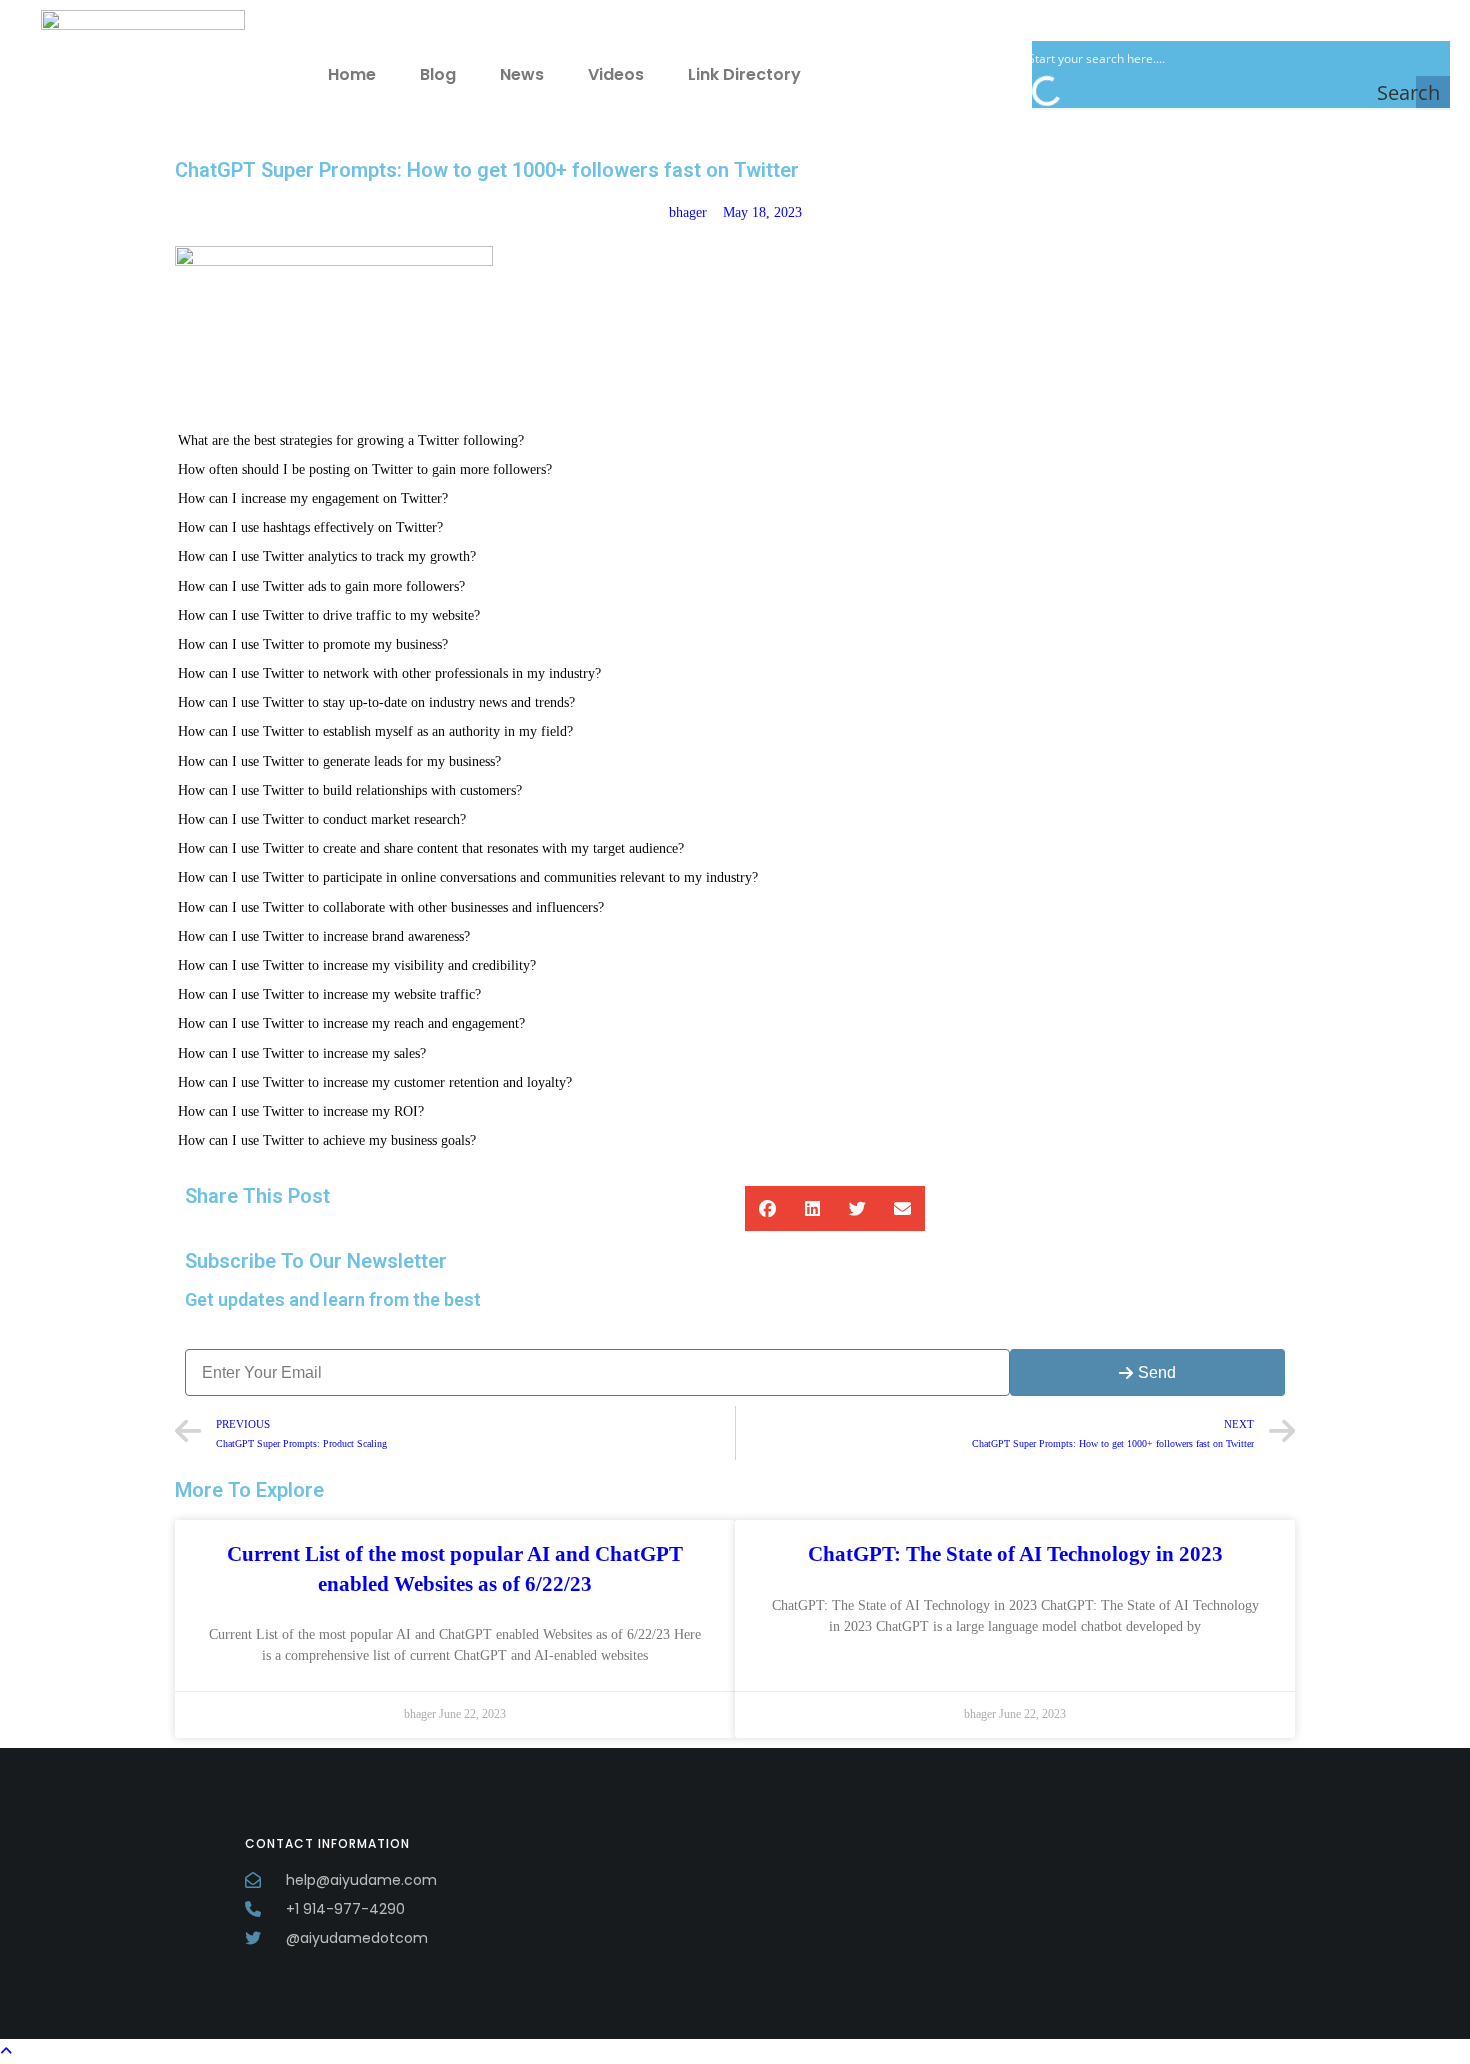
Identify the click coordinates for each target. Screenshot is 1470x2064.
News (522, 74)
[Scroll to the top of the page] (6, 2051)
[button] (767, 1208)
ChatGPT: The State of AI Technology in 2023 (1015, 1554)
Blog (438, 74)
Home (352, 74)
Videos (616, 74)
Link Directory (744, 74)
